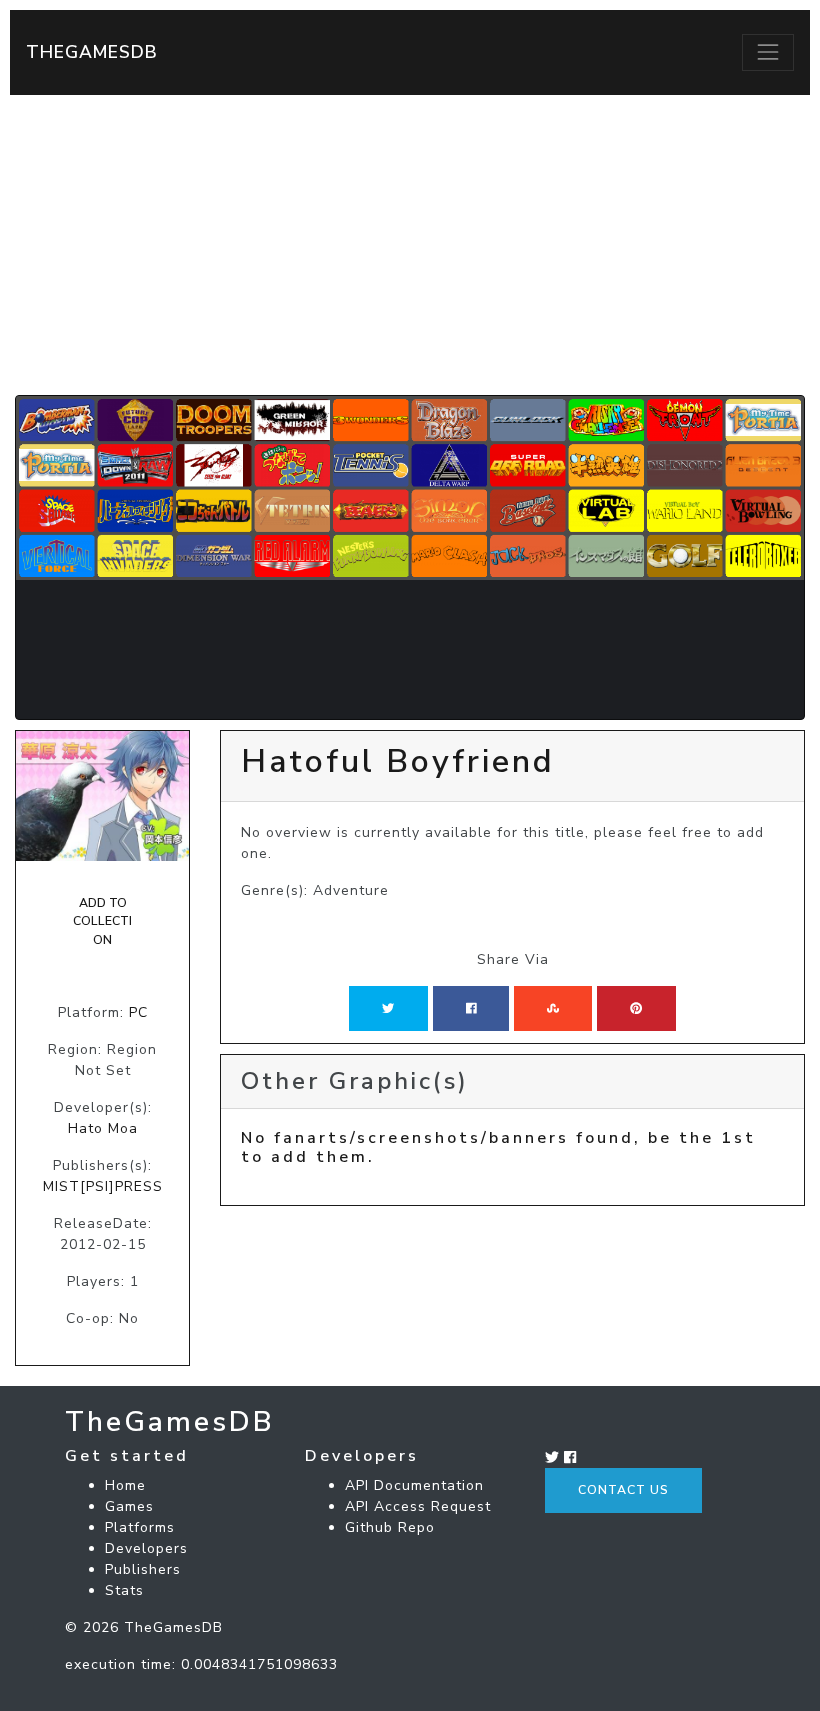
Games (129, 1506)
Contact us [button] (623, 1490)
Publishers (143, 1569)
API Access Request (418, 1506)
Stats (124, 1590)
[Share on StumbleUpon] (553, 1008)
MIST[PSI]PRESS (103, 1186)
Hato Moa (103, 1128)
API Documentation (414, 1485)
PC (138, 1012)
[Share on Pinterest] (636, 1008)
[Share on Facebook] (471, 1008)
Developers (146, 1548)
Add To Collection (102, 921)
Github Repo (390, 1527)
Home (125, 1485)
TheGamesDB (92, 52)
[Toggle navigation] (768, 52)
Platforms (140, 1527)
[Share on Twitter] (388, 1008)
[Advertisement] (410, 245)
